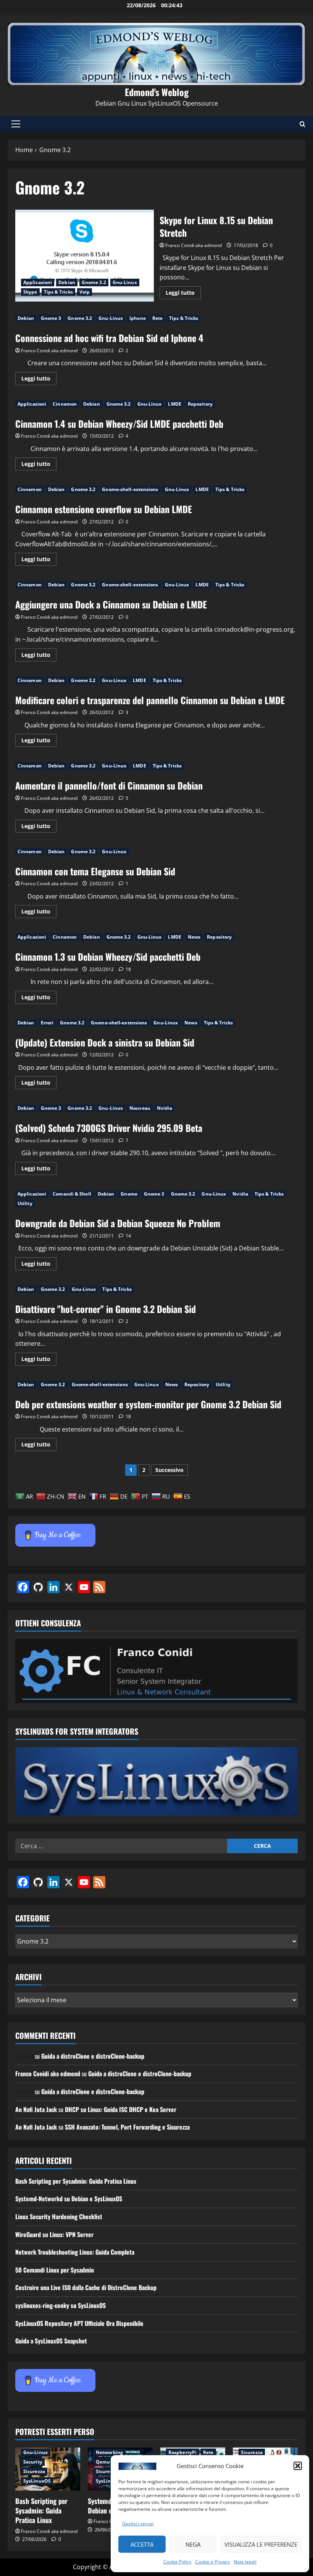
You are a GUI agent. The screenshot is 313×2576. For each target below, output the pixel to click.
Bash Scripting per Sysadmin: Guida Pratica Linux (76, 2181)
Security (33, 2462)
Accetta (142, 2544)
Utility (25, 1203)
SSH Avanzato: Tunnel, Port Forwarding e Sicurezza (127, 2127)
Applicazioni (38, 282)
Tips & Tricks (58, 292)
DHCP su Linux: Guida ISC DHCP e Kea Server (121, 2109)
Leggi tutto (183, 294)
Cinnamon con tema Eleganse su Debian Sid (95, 871)
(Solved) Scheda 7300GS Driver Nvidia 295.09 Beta (109, 1128)
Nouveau (140, 1108)
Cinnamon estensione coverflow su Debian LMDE (104, 509)
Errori (47, 1023)
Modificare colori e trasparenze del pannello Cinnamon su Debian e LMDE (150, 700)
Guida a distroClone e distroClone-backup (93, 2056)
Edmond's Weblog (157, 92)
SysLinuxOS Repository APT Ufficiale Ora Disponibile (79, 2323)
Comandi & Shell (72, 1194)
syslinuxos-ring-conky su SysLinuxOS (61, 2305)
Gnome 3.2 (94, 282)
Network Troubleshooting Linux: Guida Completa (75, 2252)
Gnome (129, 1194)
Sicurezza (34, 2471)
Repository (200, 404)
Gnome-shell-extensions (130, 489)
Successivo (169, 1470)
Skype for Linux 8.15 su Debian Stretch (85, 256)
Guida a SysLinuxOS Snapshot (51, 2341)
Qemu (103, 2462)
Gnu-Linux (125, 282)
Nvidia (165, 1108)
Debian (67, 282)
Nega (193, 2544)
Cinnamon (65, 404)
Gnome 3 (51, 318)
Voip (85, 292)
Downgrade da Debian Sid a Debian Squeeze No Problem (118, 1223)
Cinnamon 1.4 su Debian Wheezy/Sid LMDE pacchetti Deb (119, 424)
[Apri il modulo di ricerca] (303, 124)
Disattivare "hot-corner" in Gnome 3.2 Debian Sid (106, 1309)
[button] (298, 2466)
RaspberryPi (182, 2452)
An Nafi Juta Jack (36, 2109)
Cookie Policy (177, 2562)
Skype (30, 292)
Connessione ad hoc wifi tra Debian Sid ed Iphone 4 (109, 338)
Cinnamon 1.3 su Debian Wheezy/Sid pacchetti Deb (108, 957)
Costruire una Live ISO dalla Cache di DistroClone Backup (86, 2287)
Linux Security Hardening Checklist (59, 2216)
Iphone (138, 318)
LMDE (174, 404)
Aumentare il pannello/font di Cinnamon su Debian (109, 785)
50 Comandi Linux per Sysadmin (55, 2270)
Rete (157, 318)
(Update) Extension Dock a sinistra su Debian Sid (105, 1042)
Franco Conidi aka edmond (194, 245)
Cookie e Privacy (212, 2562)
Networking (109, 2452)
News (194, 937)
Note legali (245, 2562)
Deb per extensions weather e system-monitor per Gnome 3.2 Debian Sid (148, 1404)
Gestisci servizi (138, 2524)
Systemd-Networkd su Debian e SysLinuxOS (69, 2199)
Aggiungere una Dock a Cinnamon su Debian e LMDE (111, 604)
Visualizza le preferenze (261, 2544)
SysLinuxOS (37, 2481)
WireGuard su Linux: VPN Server (54, 2234)
